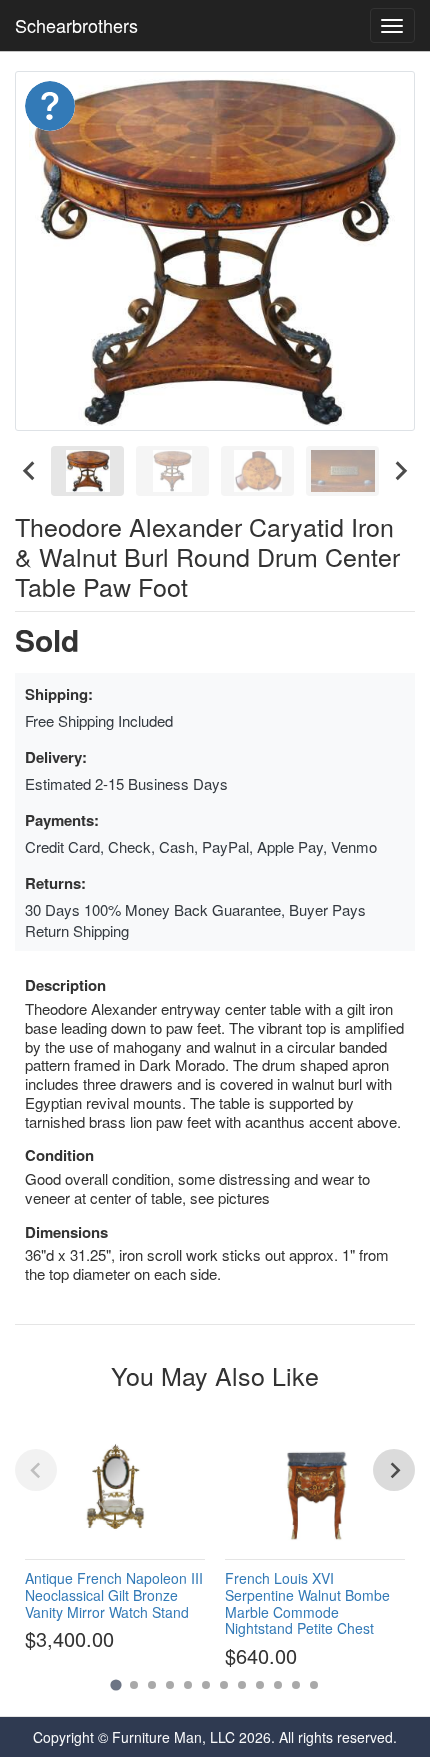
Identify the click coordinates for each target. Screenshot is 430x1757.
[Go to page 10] (278, 1685)
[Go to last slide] (30, 471)
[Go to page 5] (188, 1685)
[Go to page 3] (152, 1685)
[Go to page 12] (314, 1685)
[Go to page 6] (206, 1685)
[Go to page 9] (260, 1685)
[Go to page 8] (242, 1685)
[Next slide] (400, 471)
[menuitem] (87, 471)
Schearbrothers (76, 25)
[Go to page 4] (170, 1685)
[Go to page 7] (224, 1685)
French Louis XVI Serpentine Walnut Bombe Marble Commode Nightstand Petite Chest (307, 1603)
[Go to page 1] (115, 1684)
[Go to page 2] (134, 1685)
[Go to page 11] (296, 1685)
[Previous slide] (36, 1470)
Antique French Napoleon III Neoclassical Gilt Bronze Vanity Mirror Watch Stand (114, 1595)
